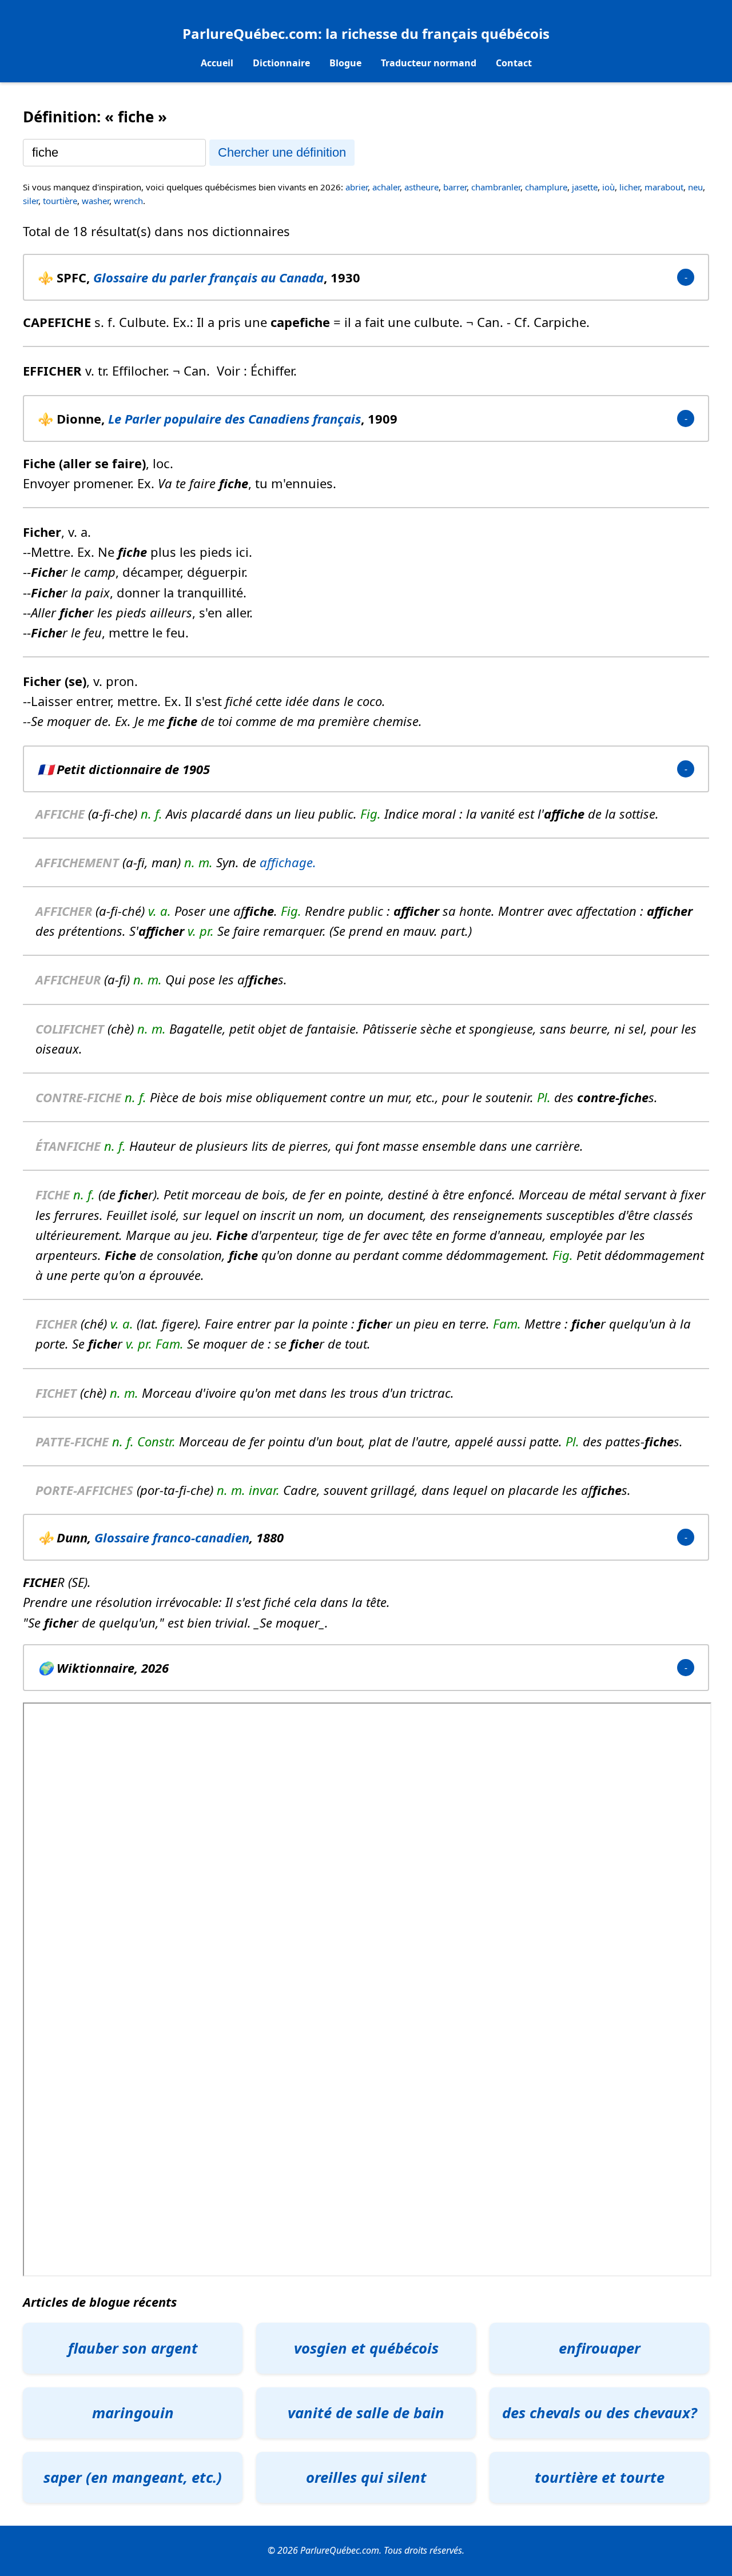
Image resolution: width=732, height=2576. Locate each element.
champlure (546, 187)
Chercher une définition (282, 152)
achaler (386, 187)
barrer (455, 187)
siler (31, 201)
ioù (608, 187)
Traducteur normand (429, 63)
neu (695, 187)
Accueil (217, 63)
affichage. (288, 862)
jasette (585, 187)
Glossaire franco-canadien (172, 1537)
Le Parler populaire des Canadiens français (234, 418)
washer (96, 201)
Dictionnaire (281, 63)
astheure (421, 187)
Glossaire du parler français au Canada (208, 277)
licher (630, 187)
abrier (357, 187)
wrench (128, 201)
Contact (514, 63)
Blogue (345, 63)
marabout (664, 187)
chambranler (496, 187)
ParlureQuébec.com (250, 33)
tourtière (60, 201)
